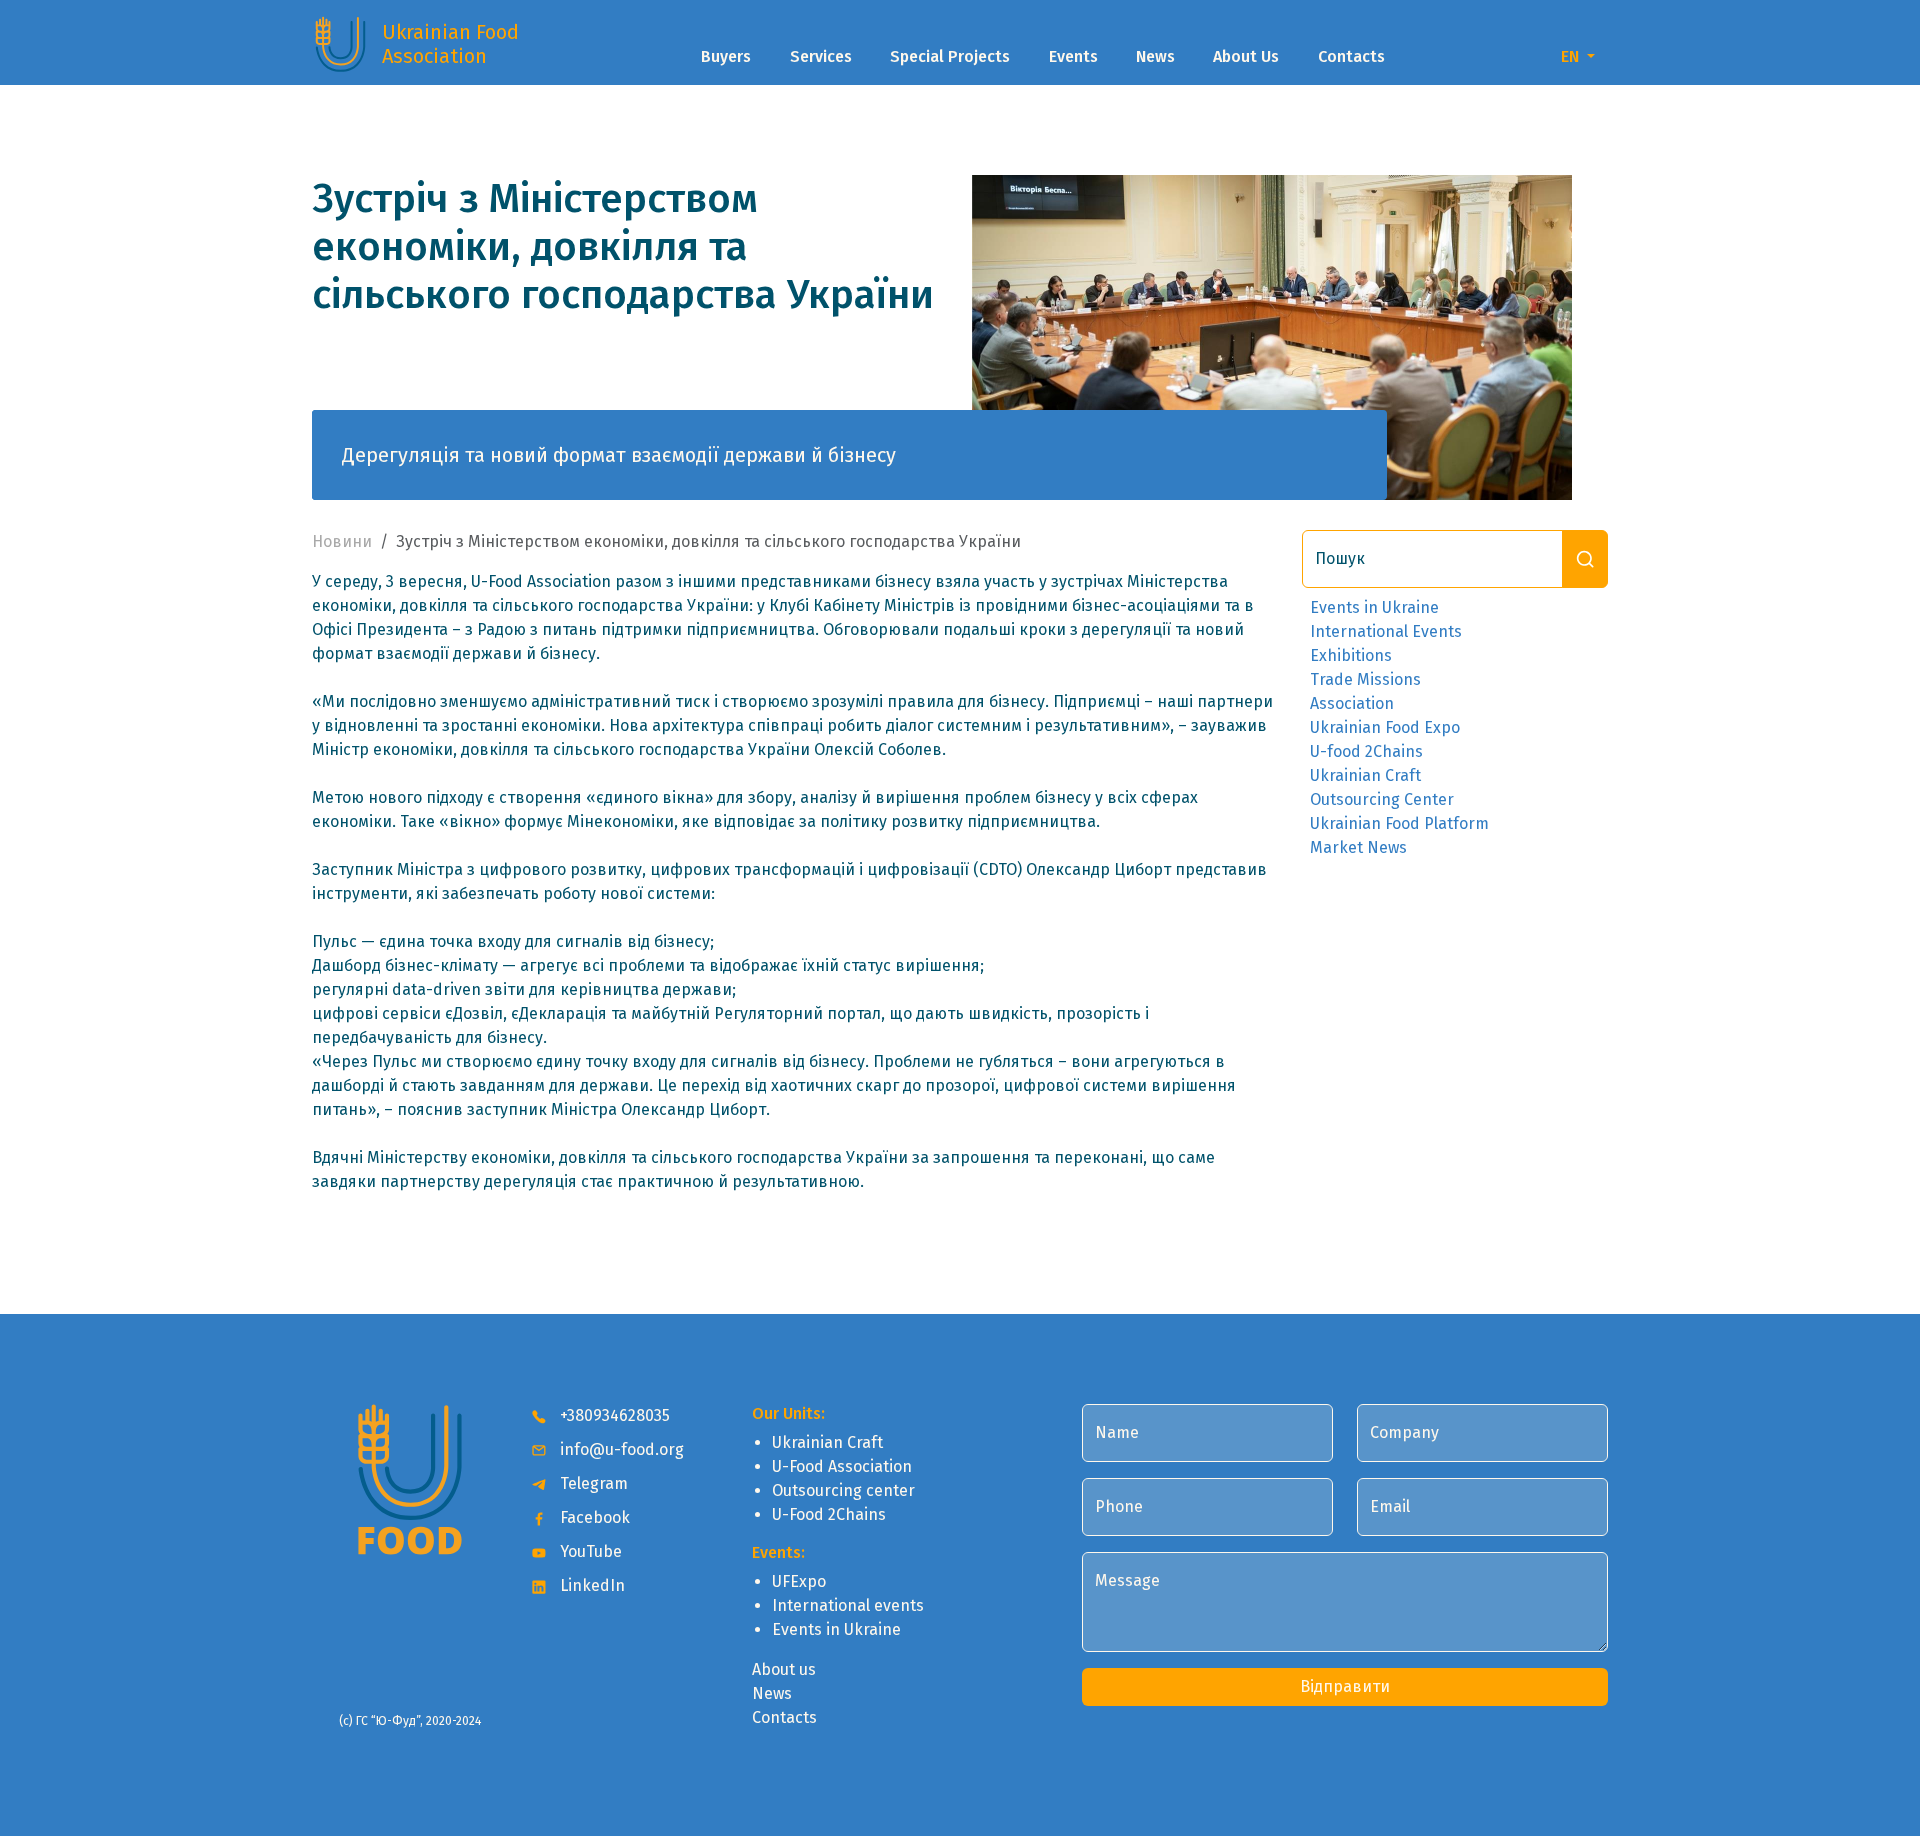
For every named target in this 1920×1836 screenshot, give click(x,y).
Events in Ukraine (1374, 607)
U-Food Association (842, 1466)
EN (1572, 56)
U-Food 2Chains (829, 1514)
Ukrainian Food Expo (1385, 727)
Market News (1358, 847)
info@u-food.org (620, 1449)
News (1155, 56)
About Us (1246, 56)
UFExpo (799, 1581)
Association (1352, 703)
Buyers (726, 56)
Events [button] (1073, 56)
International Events (1386, 631)
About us (784, 1669)
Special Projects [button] (950, 56)
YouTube (589, 1551)
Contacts (1351, 56)
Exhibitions (1351, 655)
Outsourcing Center (1382, 799)
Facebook (593, 1517)
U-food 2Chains (1366, 751)
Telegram (592, 1483)
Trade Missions (1365, 679)
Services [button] (821, 56)
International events (848, 1605)
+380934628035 (613, 1415)
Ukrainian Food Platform (1399, 823)
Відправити (1345, 1686)
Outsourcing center (843, 1490)
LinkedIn (590, 1585)
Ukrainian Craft (1365, 775)
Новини (342, 541)
